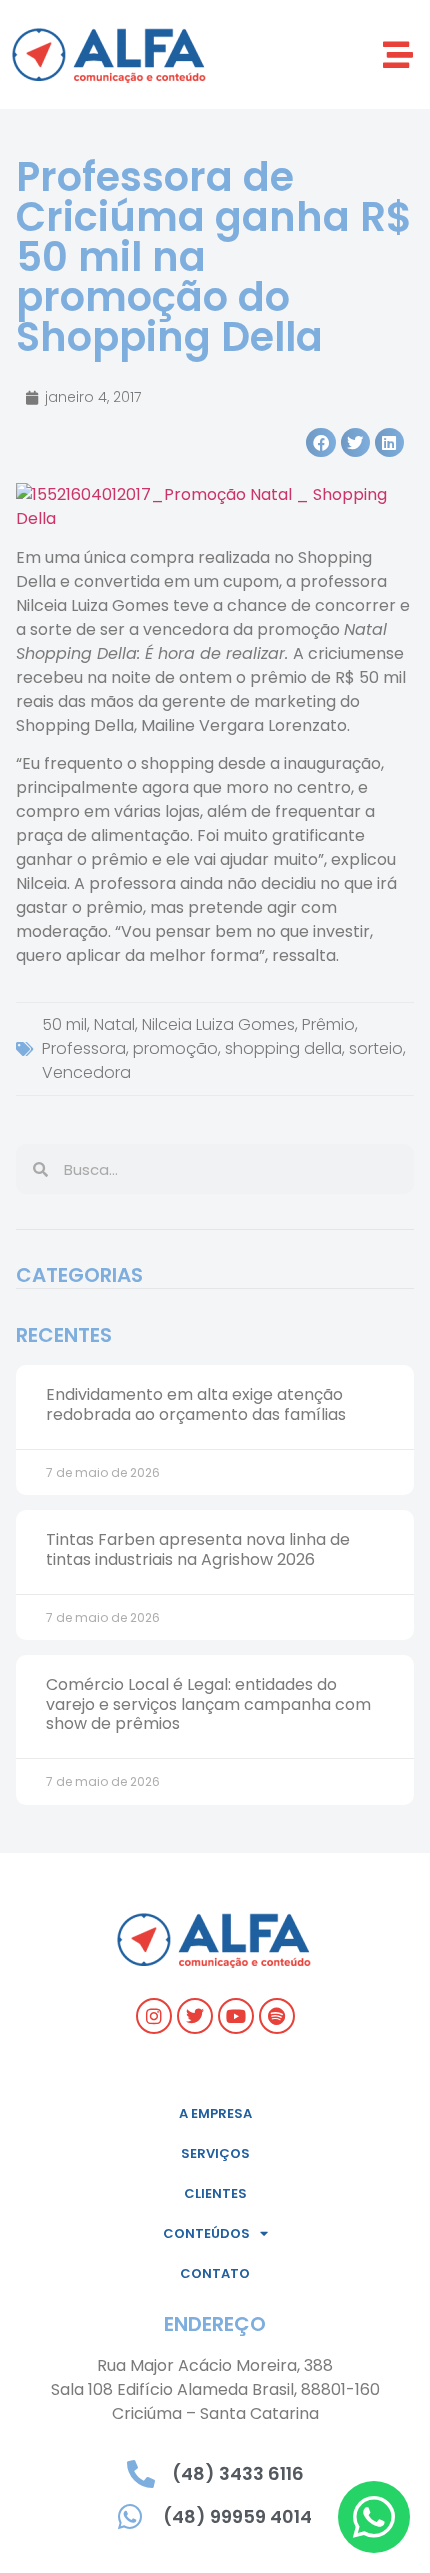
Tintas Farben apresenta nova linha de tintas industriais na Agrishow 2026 (198, 1549)
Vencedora (86, 1072)
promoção (175, 1048)
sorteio (376, 1048)
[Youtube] (236, 2016)
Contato (215, 2273)
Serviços (215, 2153)
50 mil (64, 1024)
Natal (114, 1024)
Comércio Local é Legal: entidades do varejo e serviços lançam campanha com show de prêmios (208, 1703)
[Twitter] (195, 2016)
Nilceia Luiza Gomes (218, 1024)
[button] (397, 54)
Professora (84, 1048)
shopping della (283, 1048)
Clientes (215, 2193)
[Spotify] (277, 2016)
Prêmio (328, 1024)
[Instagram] (154, 2016)
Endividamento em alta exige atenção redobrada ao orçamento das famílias (196, 1404)
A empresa (215, 2113)
